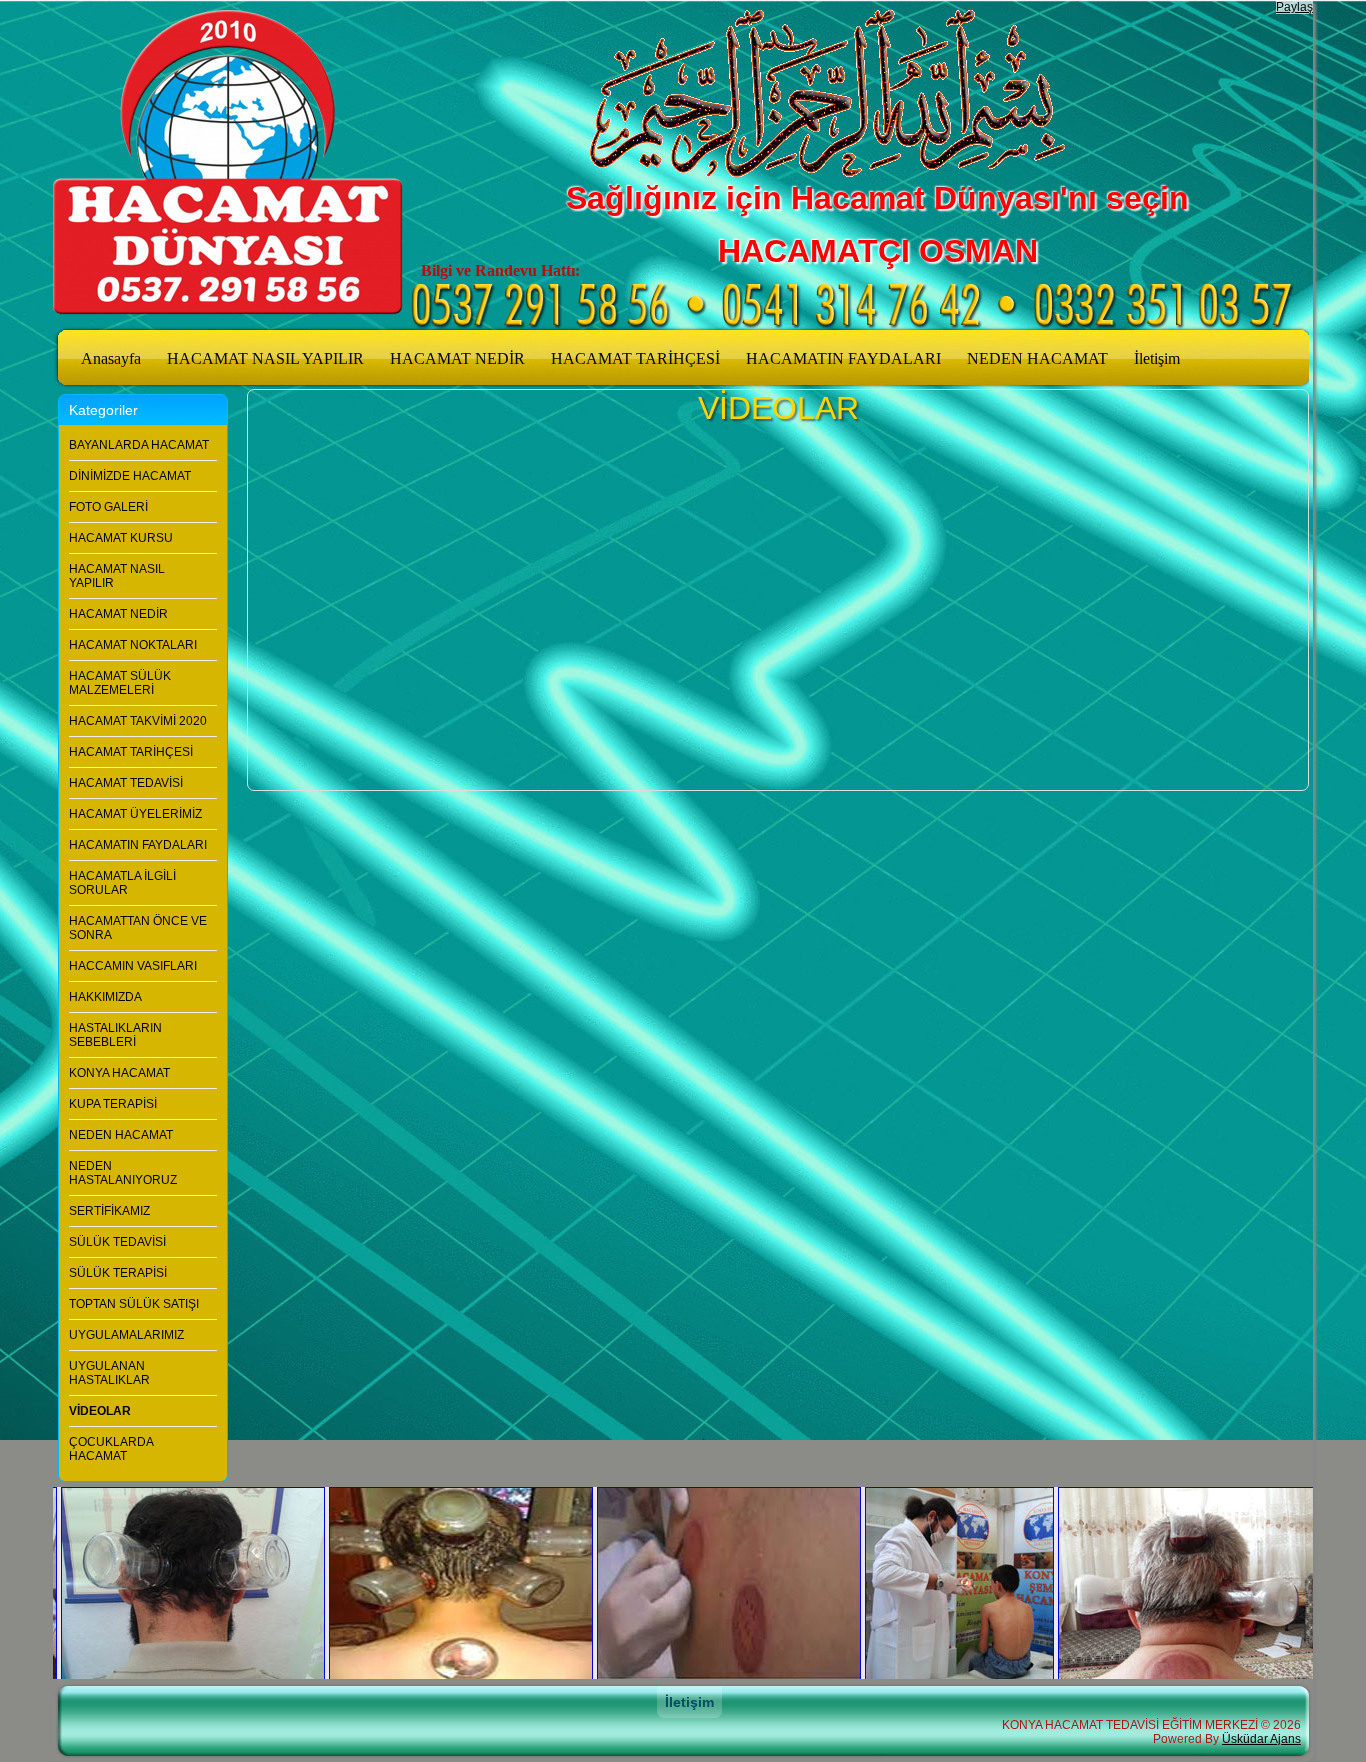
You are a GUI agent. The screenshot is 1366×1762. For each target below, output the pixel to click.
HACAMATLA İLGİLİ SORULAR (122, 883)
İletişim (1157, 358)
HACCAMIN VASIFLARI (133, 966)
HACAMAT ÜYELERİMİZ (135, 814)
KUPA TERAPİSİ (113, 1104)
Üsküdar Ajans (1261, 1739)
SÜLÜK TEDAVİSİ (117, 1242)
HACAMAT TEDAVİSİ (126, 783)
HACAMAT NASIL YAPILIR (265, 358)
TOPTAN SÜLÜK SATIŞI (134, 1304)
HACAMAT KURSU (121, 538)
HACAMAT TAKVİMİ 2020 (138, 721)
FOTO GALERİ (108, 507)
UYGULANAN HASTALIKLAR (109, 1373)
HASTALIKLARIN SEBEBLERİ (115, 1035)
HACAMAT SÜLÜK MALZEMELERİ (120, 683)
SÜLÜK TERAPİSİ (118, 1273)
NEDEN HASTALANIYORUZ (123, 1173)
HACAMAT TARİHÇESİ (635, 358)
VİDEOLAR (100, 1411)
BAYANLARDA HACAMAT (139, 445)
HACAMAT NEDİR (457, 358)
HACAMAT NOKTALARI (133, 645)
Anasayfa (111, 358)
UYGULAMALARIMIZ (126, 1335)
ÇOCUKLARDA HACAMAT (111, 1449)
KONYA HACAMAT (119, 1073)
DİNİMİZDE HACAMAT (130, 476)
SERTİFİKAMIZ (109, 1211)
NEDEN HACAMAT (1037, 358)
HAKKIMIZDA (105, 997)
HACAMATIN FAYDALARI (843, 358)
